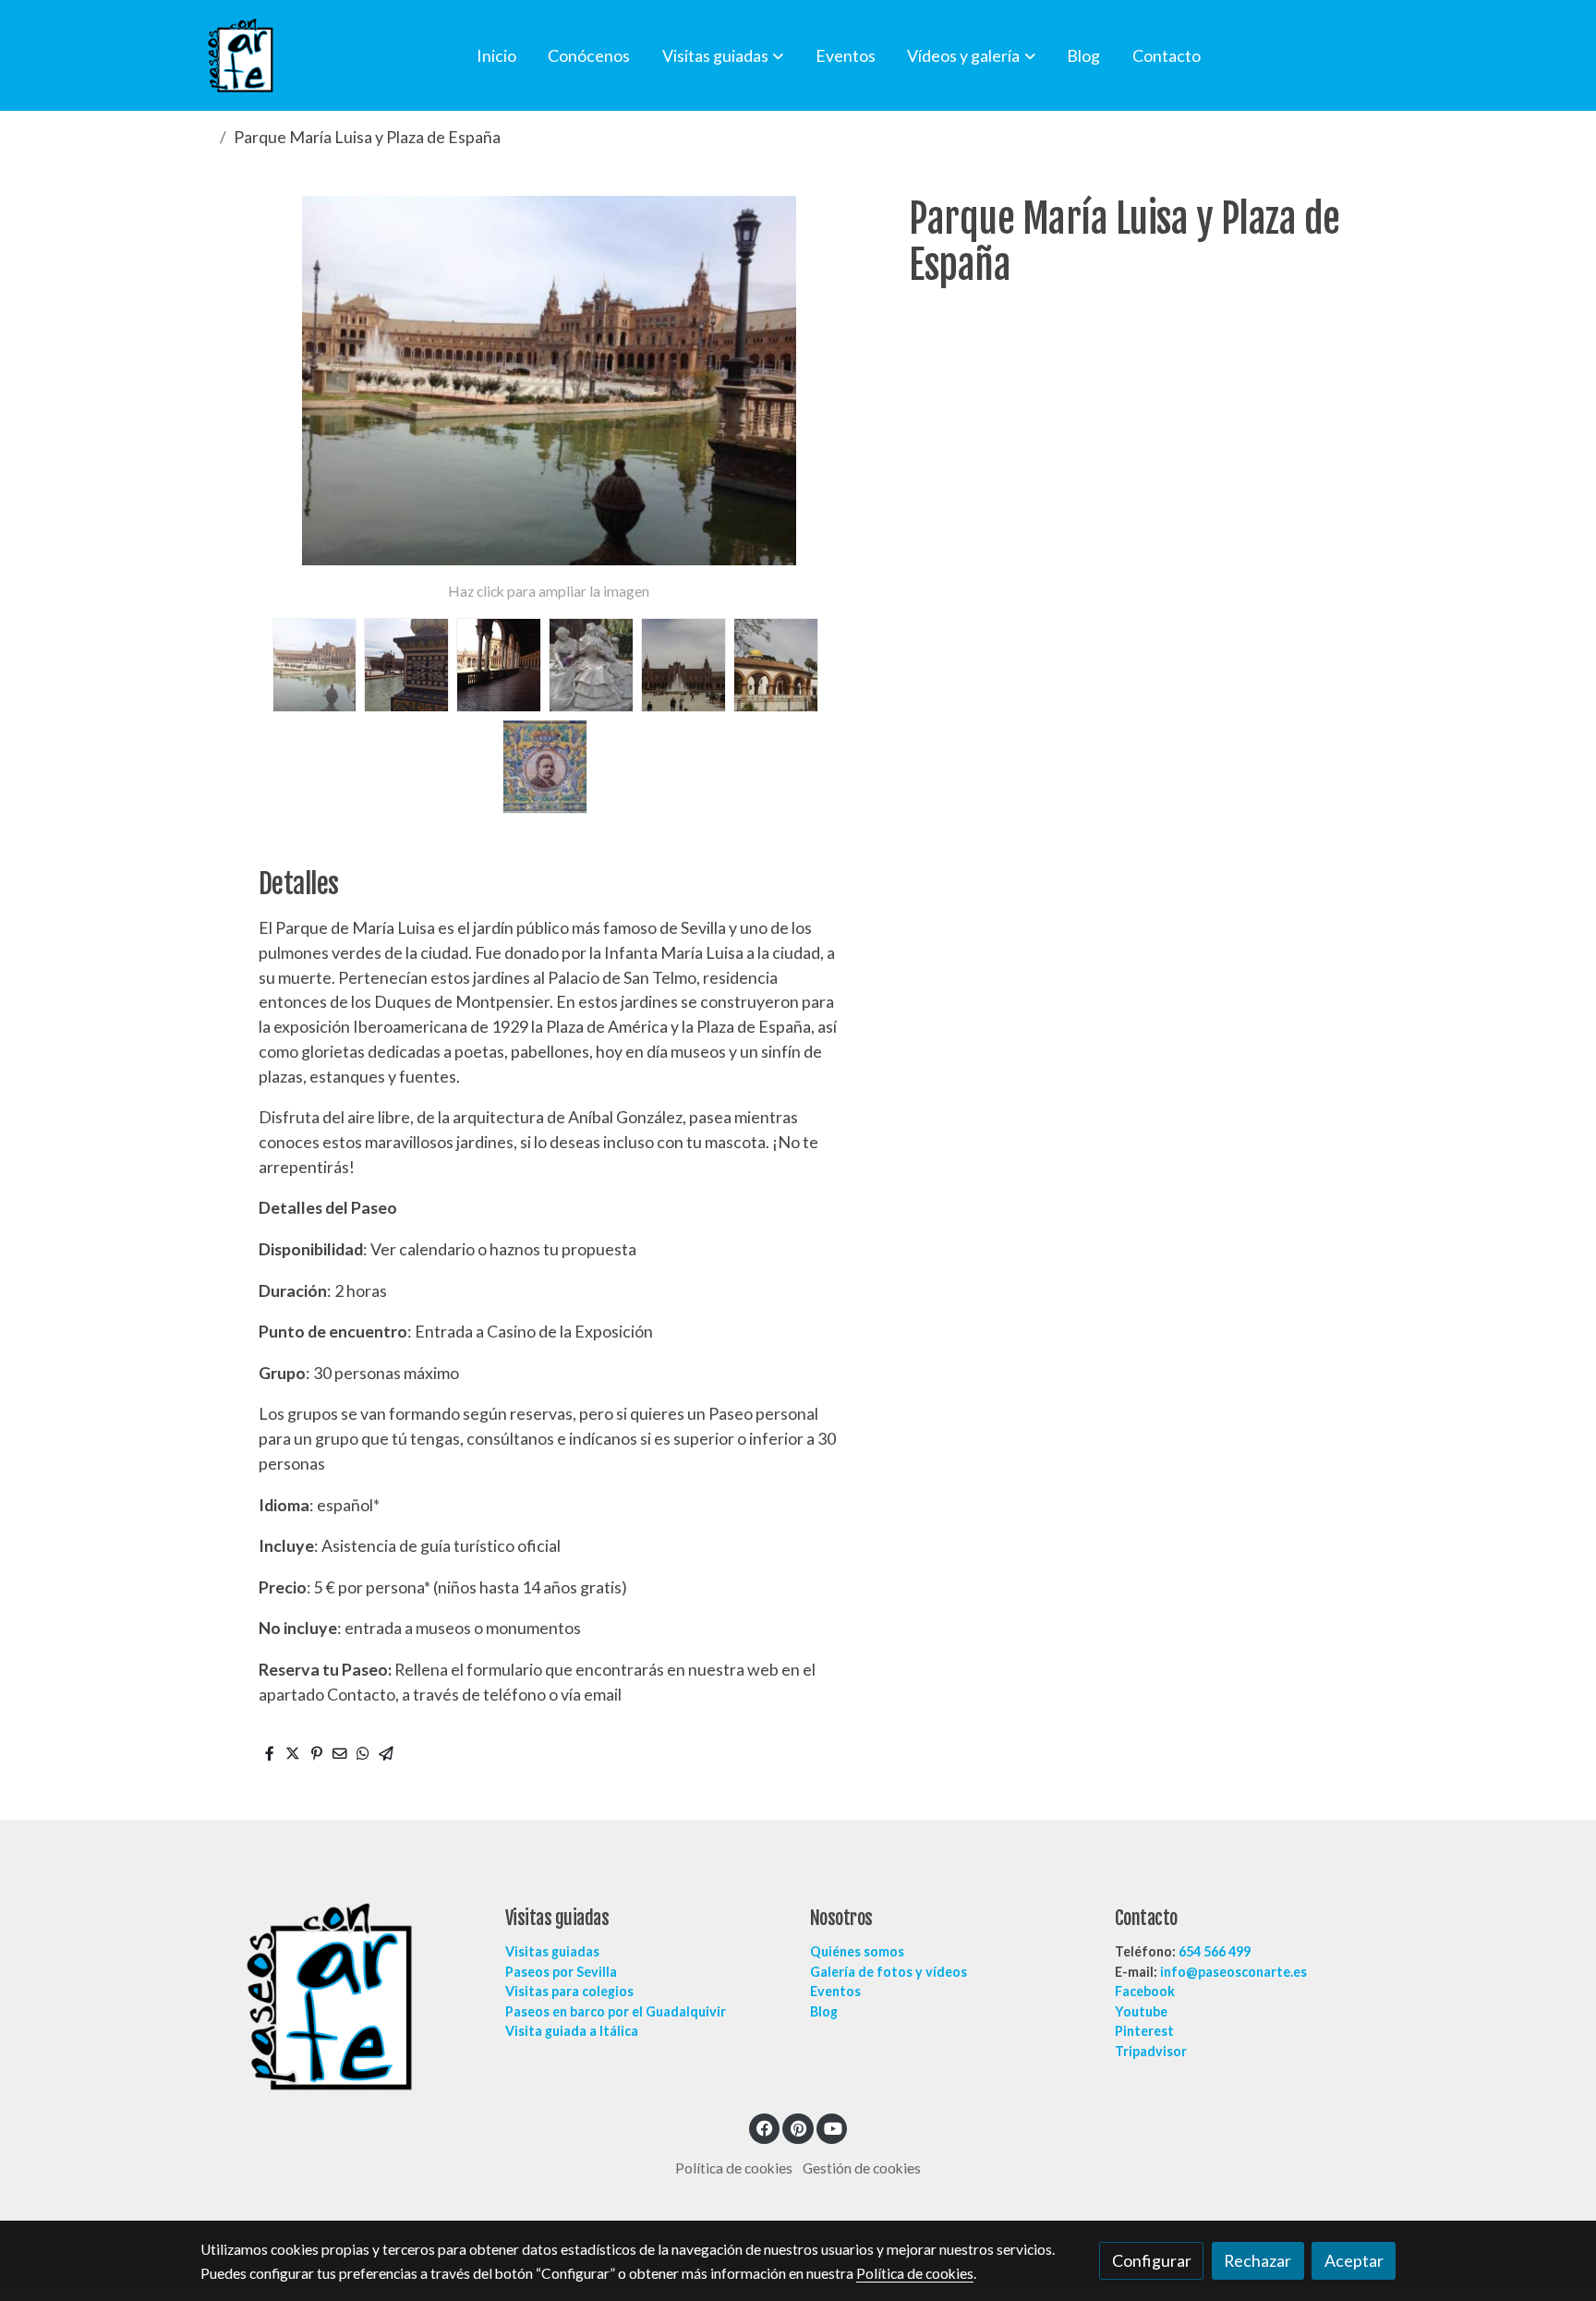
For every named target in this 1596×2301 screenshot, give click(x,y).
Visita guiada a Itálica (572, 2031)
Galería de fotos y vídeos (889, 1972)
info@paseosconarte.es (1233, 1972)
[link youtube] (834, 2127)
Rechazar (1257, 2260)
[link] (241, 55)
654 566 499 (1215, 1951)
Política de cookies (734, 2168)
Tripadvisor (1151, 2051)
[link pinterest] (798, 2127)
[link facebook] (765, 2127)
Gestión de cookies (862, 2168)
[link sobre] (341, 1997)
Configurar (1152, 2260)
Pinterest (1144, 2031)
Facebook (1145, 1991)
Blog (824, 2011)
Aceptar (1354, 2260)
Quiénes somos (857, 1951)
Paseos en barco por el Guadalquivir (616, 2011)
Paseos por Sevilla (561, 1972)
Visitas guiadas (552, 1951)
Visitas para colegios (569, 1991)
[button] (723, 55)
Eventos (835, 1991)
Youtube (1141, 2011)
